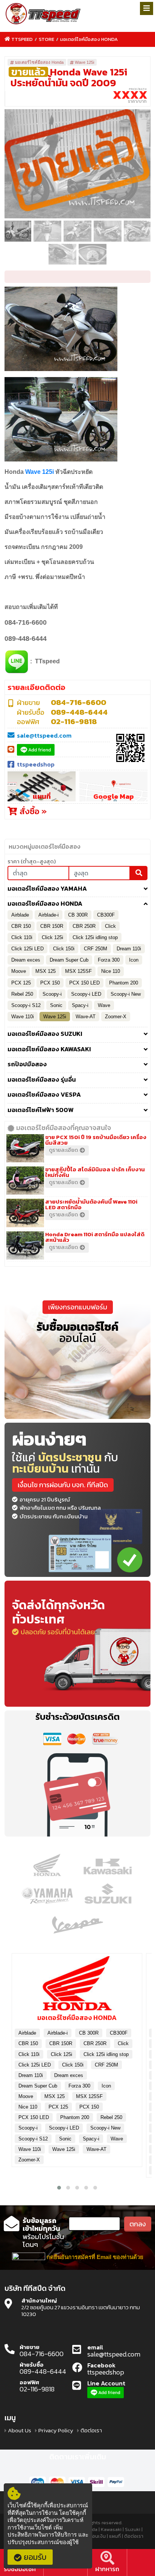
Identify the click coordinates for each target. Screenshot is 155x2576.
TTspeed (22, 39)
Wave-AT (86, 1017)
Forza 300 (109, 960)
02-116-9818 (74, 721)
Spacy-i (80, 1005)
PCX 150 (50, 983)
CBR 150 (21, 926)
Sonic (56, 1005)
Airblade (20, 915)
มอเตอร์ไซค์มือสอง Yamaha (47, 889)
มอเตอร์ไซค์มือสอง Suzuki (45, 1034)
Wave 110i (23, 1017)
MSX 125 (46, 971)
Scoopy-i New (126, 994)
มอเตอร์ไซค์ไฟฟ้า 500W (41, 1110)
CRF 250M (96, 949)
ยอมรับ (35, 2557)
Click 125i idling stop (95, 937)
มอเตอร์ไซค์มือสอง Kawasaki (49, 1049)
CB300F (106, 915)
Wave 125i (84, 62)
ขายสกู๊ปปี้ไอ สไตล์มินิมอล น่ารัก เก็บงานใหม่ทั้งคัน (95, 1172)
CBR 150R (52, 926)
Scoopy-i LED (86, 994)
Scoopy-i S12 (26, 1005)
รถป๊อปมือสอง (27, 1064)
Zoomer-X (116, 1017)
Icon (134, 960)
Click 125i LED (27, 949)
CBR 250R (84, 926)
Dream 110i (129, 949)
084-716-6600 (78, 702)
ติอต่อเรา (91, 2430)
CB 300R (78, 915)
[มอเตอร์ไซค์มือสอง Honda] (77, 1986)
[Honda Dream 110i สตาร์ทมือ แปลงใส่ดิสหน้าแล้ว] (26, 1245)
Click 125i (52, 937)
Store (46, 39)
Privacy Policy (56, 2430)
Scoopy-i (52, 994)
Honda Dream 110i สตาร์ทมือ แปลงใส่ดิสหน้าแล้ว (95, 1237)
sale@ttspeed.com (44, 735)
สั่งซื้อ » (32, 811)
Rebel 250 (22, 994)
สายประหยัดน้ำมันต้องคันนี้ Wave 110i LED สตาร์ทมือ (91, 1204)
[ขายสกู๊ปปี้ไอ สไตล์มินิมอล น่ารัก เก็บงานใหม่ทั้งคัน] (26, 1180)
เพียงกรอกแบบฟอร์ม (78, 1307)
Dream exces (26, 960)
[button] (59, 2188)
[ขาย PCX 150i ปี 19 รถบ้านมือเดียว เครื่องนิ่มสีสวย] (26, 1148)
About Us (20, 2430)
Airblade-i (49, 915)
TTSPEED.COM (43, 14)
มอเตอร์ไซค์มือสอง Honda (89, 39)
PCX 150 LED (84, 983)
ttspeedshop (36, 764)
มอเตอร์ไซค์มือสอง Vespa (44, 1095)
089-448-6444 (79, 712)
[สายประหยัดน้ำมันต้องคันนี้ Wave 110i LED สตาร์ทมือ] (26, 1212)
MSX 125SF (78, 971)
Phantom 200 (124, 983)
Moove (19, 971)
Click (110, 926)
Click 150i (64, 949)
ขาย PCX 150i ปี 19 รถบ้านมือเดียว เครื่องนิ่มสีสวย (96, 1140)
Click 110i (22, 937)
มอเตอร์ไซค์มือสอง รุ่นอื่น (42, 1080)
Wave (104, 1005)
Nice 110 (111, 971)
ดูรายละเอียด (63, 1150)
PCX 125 (21, 983)
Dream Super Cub (69, 960)
